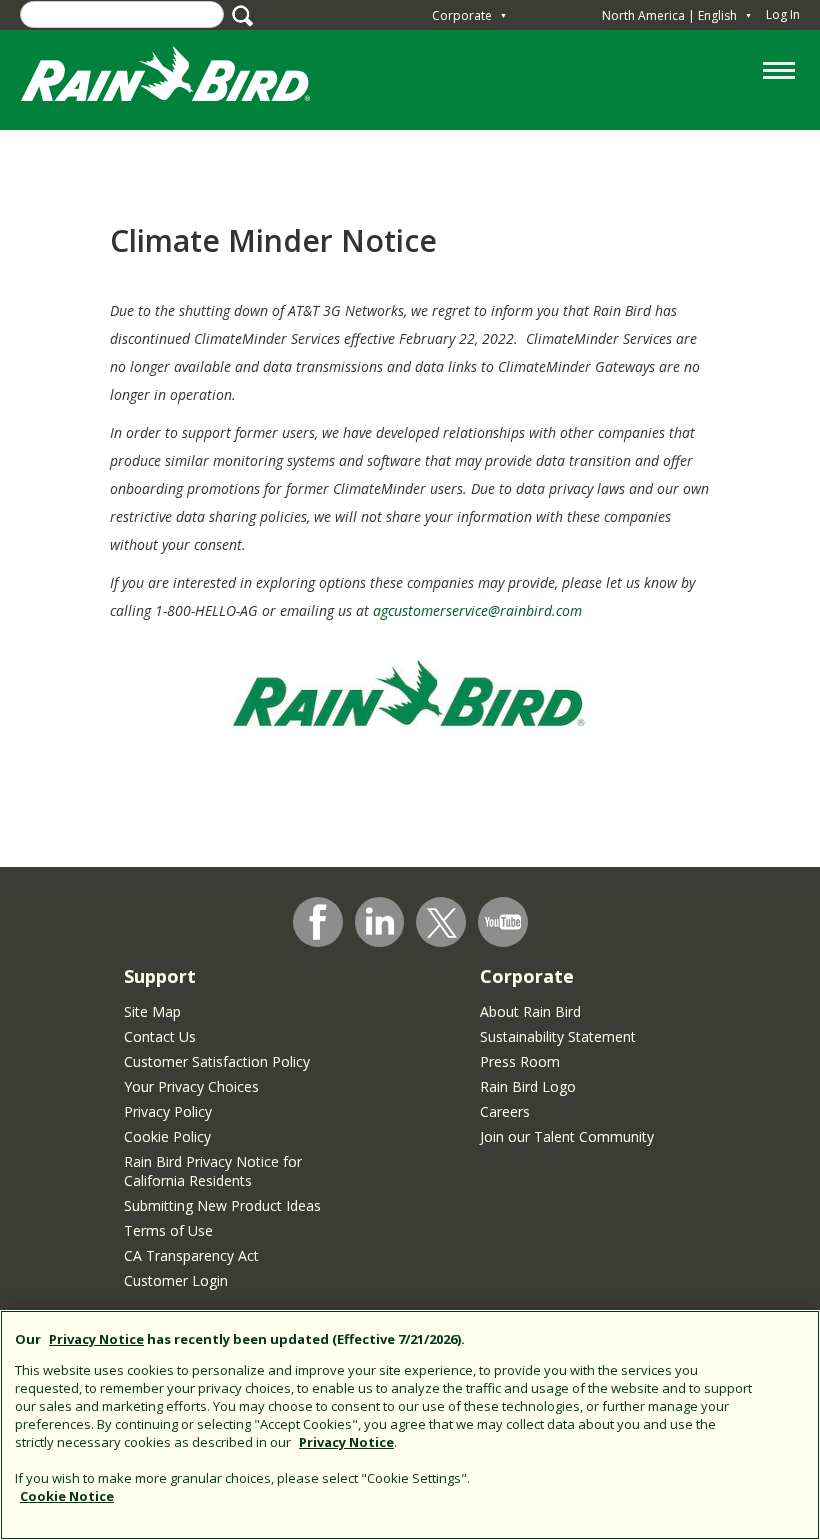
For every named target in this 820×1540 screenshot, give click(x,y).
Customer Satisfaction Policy (217, 1061)
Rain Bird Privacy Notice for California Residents (213, 1171)
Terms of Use (168, 1230)
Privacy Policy (168, 1111)
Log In (783, 14)
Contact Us (160, 1036)
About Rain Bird (530, 1011)
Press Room (520, 1061)
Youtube (503, 922)
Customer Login (176, 1280)
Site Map (152, 1011)
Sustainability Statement (558, 1036)
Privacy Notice (96, 1339)
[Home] (185, 78)
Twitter (442, 923)
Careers (505, 1111)
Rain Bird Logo (528, 1086)
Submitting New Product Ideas (222, 1205)
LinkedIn (380, 921)
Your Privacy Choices (191, 1086)
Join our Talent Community (567, 1136)
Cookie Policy (167, 1136)
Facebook (318, 922)
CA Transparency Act (191, 1255)
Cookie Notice (67, 1496)
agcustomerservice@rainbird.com (477, 610)
